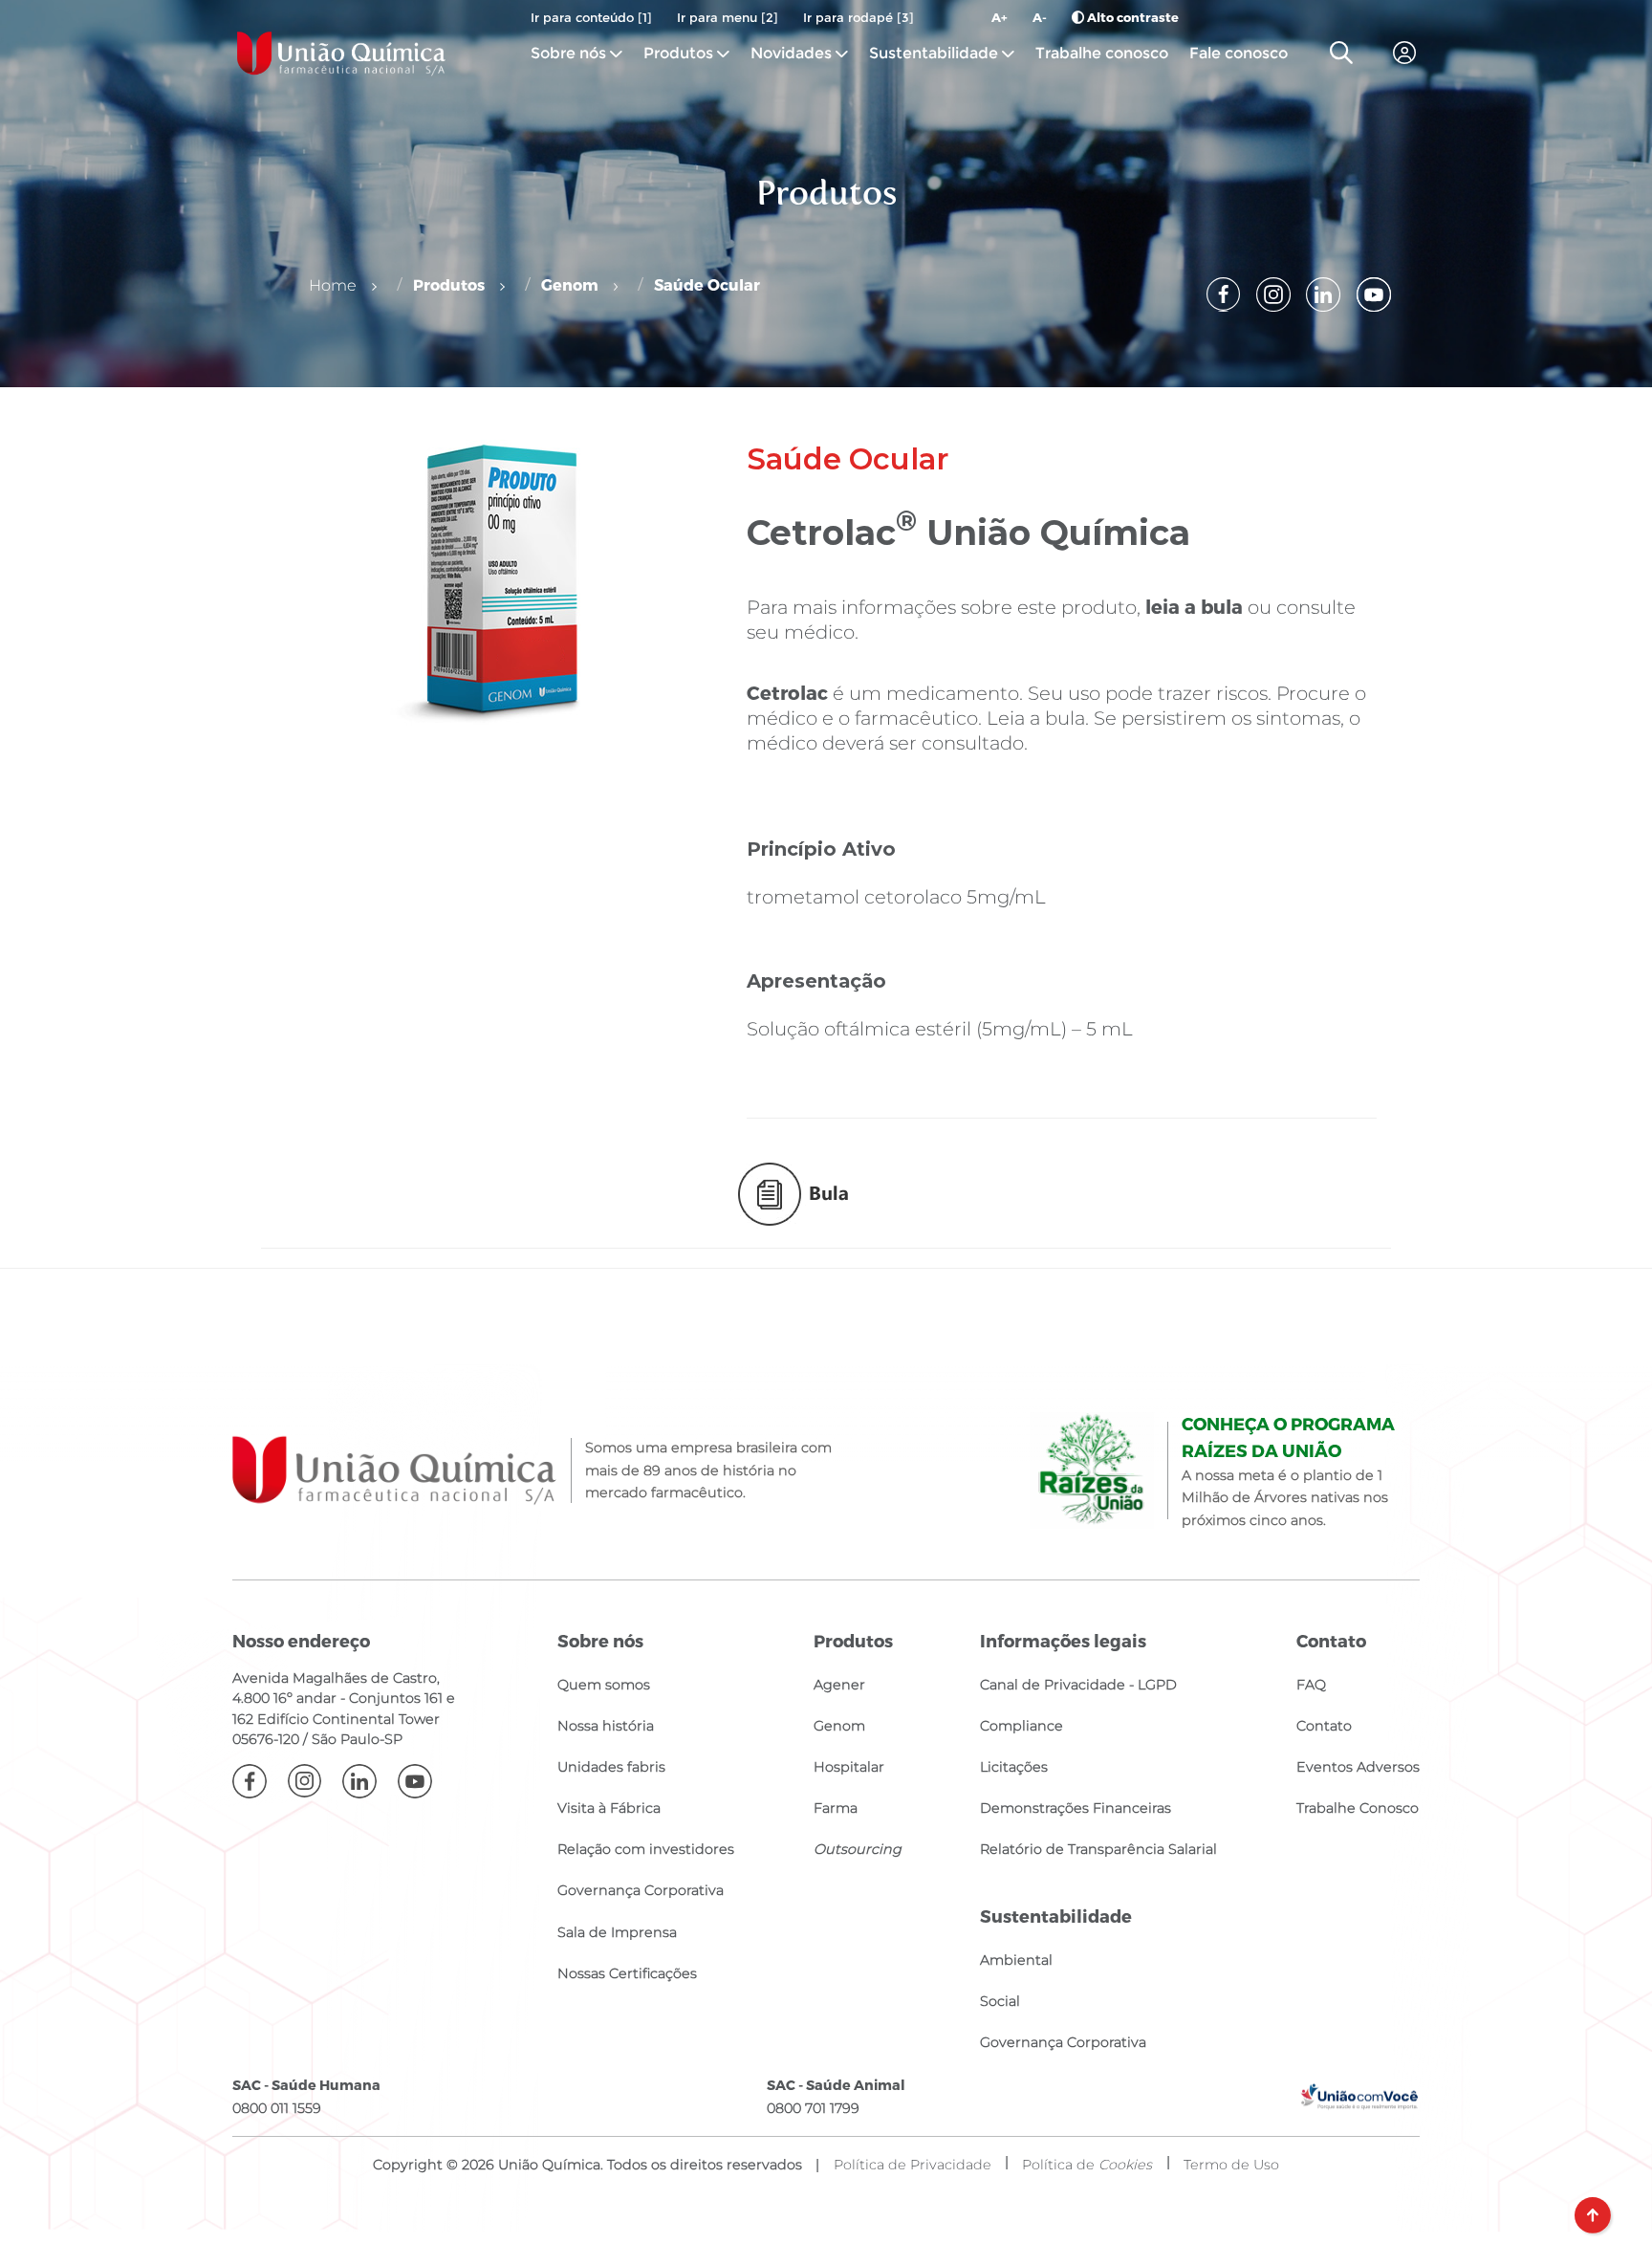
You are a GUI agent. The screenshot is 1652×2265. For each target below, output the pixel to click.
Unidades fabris (611, 1767)
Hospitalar (849, 1767)
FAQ (1311, 1685)
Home (333, 285)
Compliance (1022, 1726)
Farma (836, 1808)
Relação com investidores (646, 1849)
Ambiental (1016, 1960)
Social (1000, 2001)
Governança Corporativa (641, 1890)
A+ (1000, 17)
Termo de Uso (1231, 2165)
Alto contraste (1131, 17)
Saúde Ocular (707, 284)
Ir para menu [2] (728, 17)
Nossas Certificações (627, 1973)
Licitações (1014, 1767)
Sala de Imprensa (617, 1932)
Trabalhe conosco (1102, 53)
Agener (839, 1685)
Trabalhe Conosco (1358, 1808)
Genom (570, 284)
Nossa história (606, 1726)
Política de (1087, 2165)
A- (1040, 17)
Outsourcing (858, 1849)
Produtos (678, 53)
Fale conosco (1239, 53)
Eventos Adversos (1358, 1767)
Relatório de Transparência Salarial (1098, 1849)
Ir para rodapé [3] (859, 17)
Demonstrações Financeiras (1076, 1808)
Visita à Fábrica (609, 1808)
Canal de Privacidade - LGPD (1078, 1685)
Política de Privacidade (913, 2165)
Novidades (793, 53)
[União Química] (341, 53)
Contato (1324, 1726)
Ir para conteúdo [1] (591, 17)
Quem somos (604, 1685)
